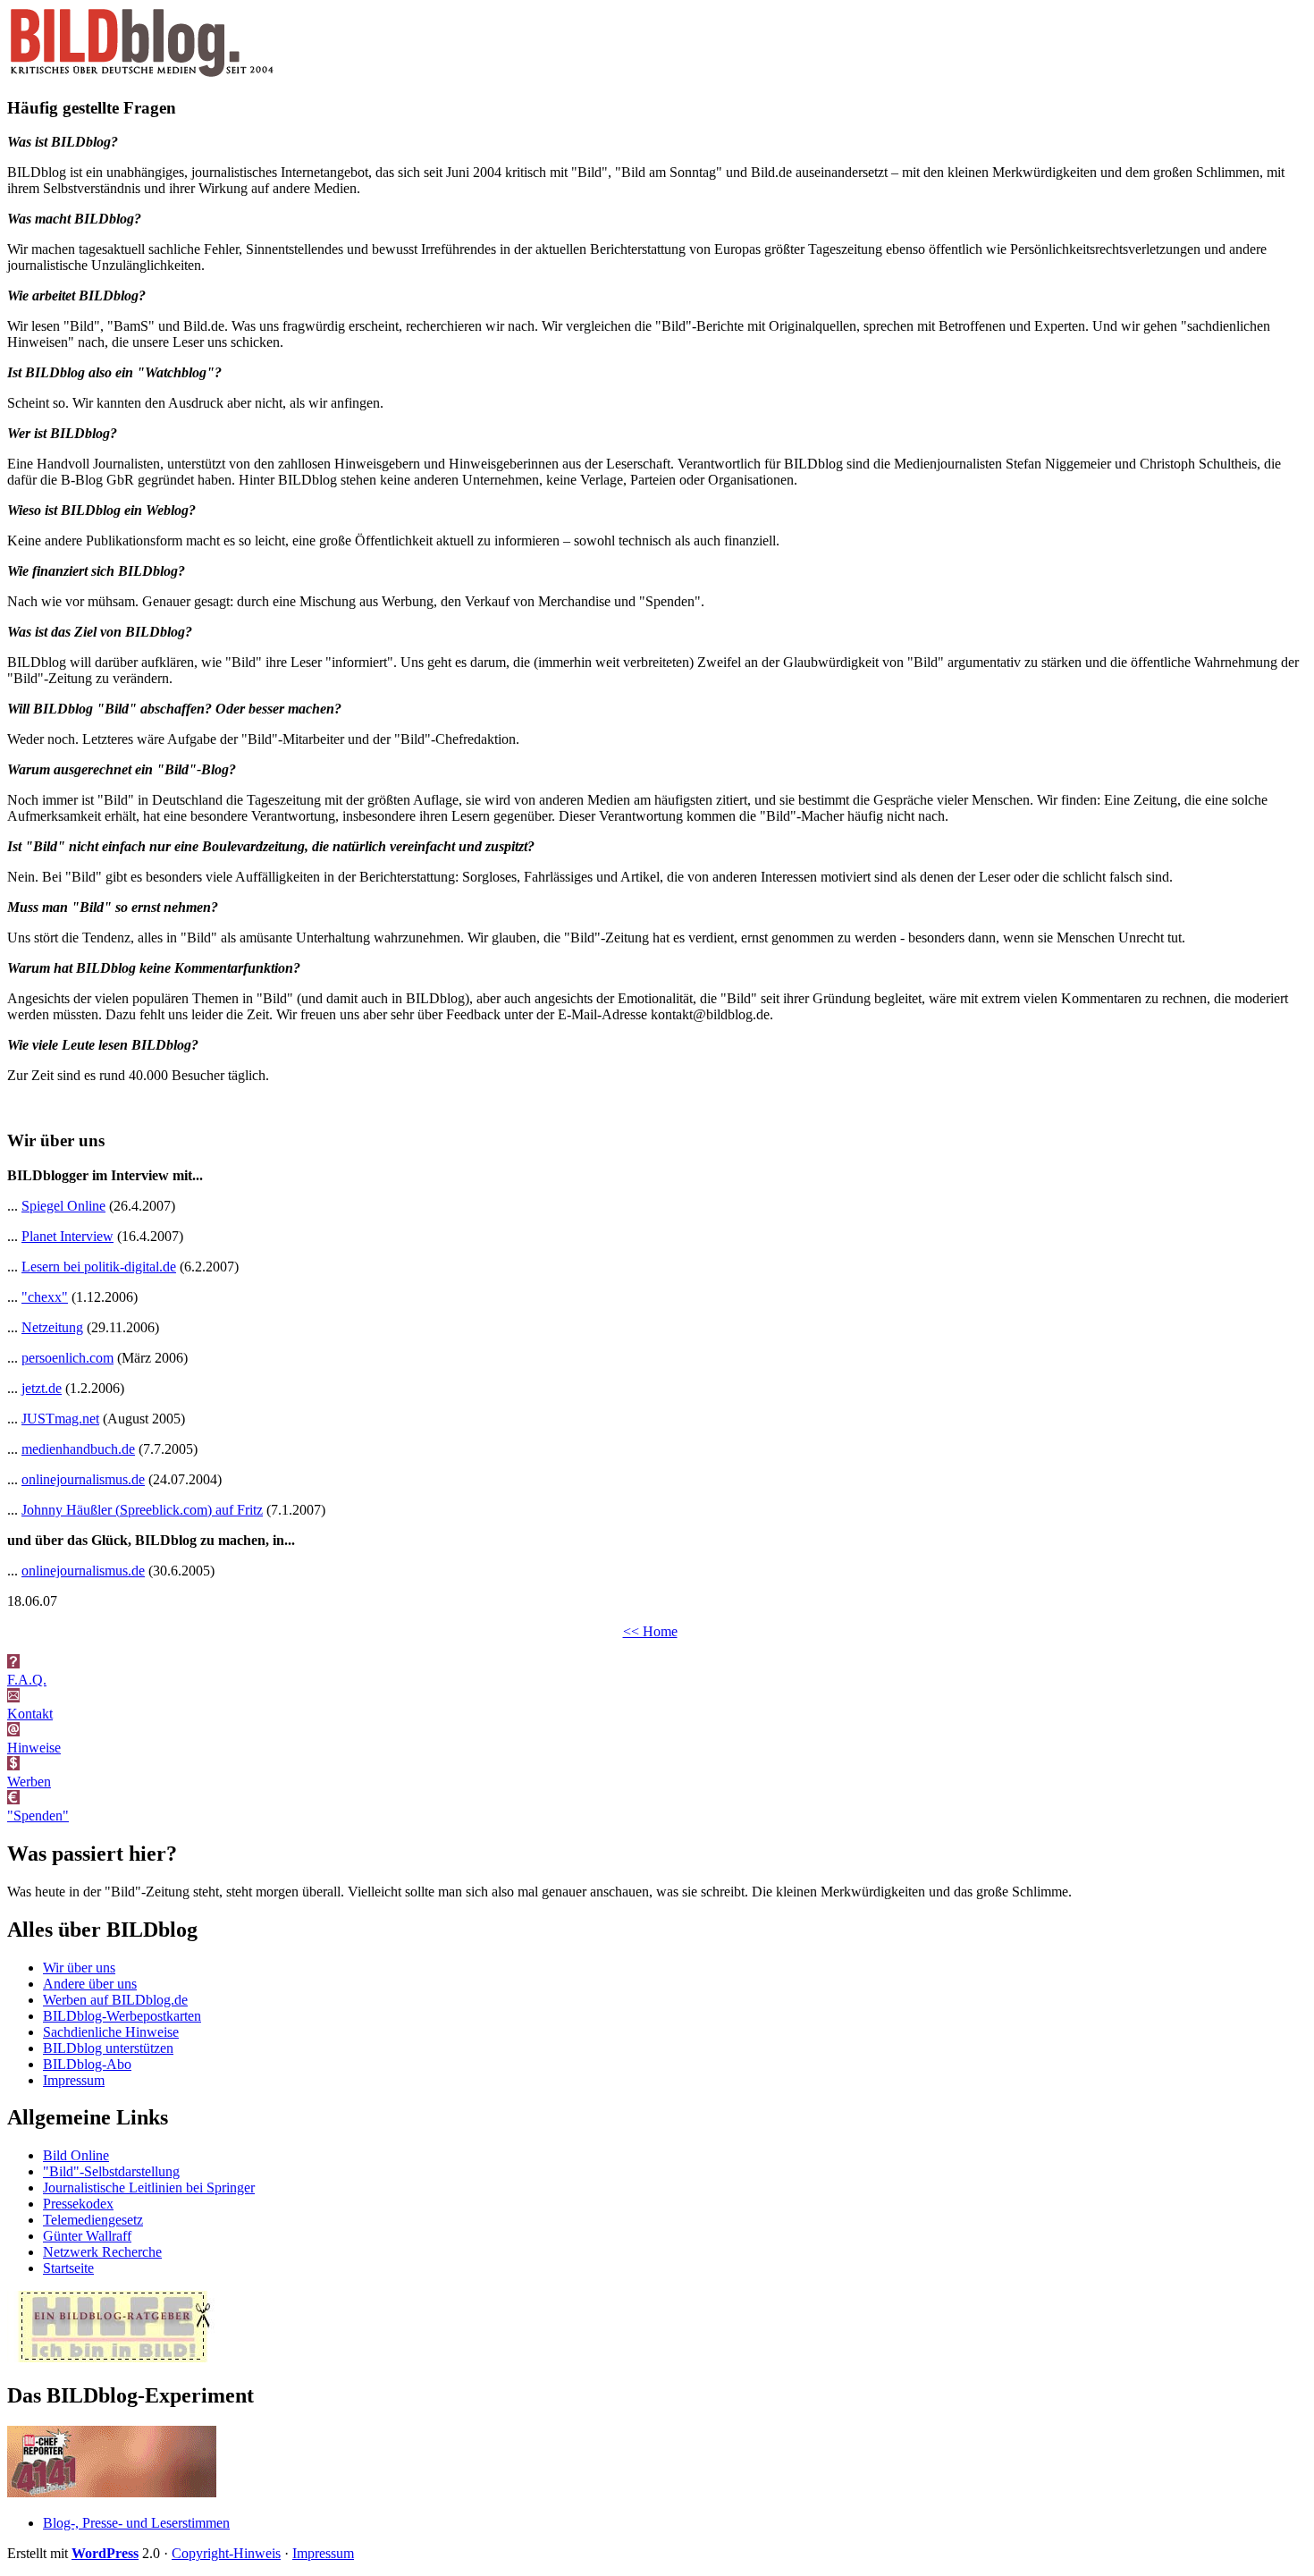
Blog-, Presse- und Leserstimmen (136, 2523)
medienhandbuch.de (78, 1449)
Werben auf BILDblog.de (115, 2000)
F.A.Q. (27, 1680)
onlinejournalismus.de (83, 1479)
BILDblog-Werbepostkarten (122, 2016)
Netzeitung (52, 1327)
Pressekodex (78, 2204)
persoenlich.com (67, 1358)
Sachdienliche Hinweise (111, 2032)
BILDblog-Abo (87, 2064)
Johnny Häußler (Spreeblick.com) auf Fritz (142, 1510)
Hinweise (34, 1748)
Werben (29, 1782)
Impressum (74, 2080)
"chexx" (45, 1297)
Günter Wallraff (87, 2236)
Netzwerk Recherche (102, 2252)
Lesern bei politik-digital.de (99, 1267)
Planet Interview (67, 1236)
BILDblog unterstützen (108, 2048)
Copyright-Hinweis (226, 2553)
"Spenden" (38, 1816)
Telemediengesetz (93, 2220)
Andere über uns (90, 1984)
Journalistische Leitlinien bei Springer (149, 2187)
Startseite (68, 2268)
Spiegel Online (63, 1206)
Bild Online (76, 2155)
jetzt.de (42, 1388)
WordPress (105, 2553)
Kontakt (30, 1714)
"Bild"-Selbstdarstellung (111, 2171)
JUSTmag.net (60, 1419)
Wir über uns (79, 1968)
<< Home (650, 1631)
